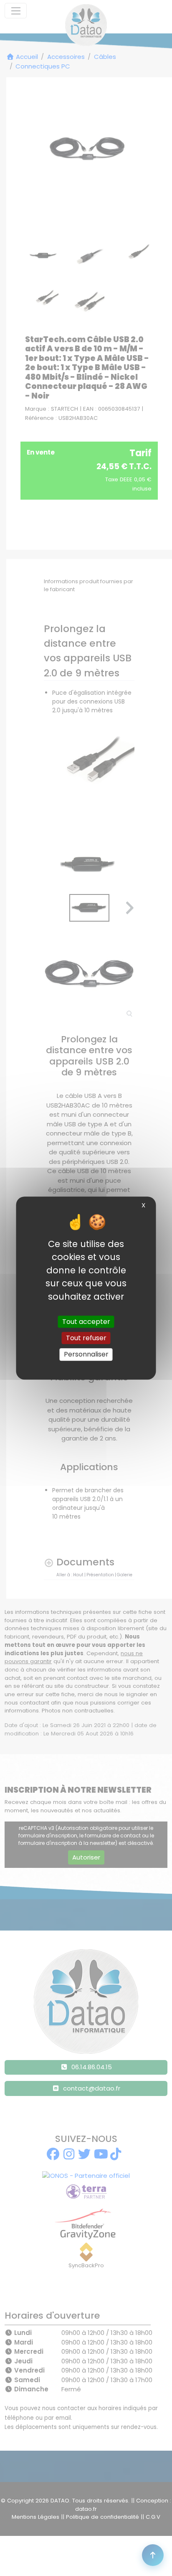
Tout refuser (86, 1338)
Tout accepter (86, 1322)
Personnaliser (86, 1355)
